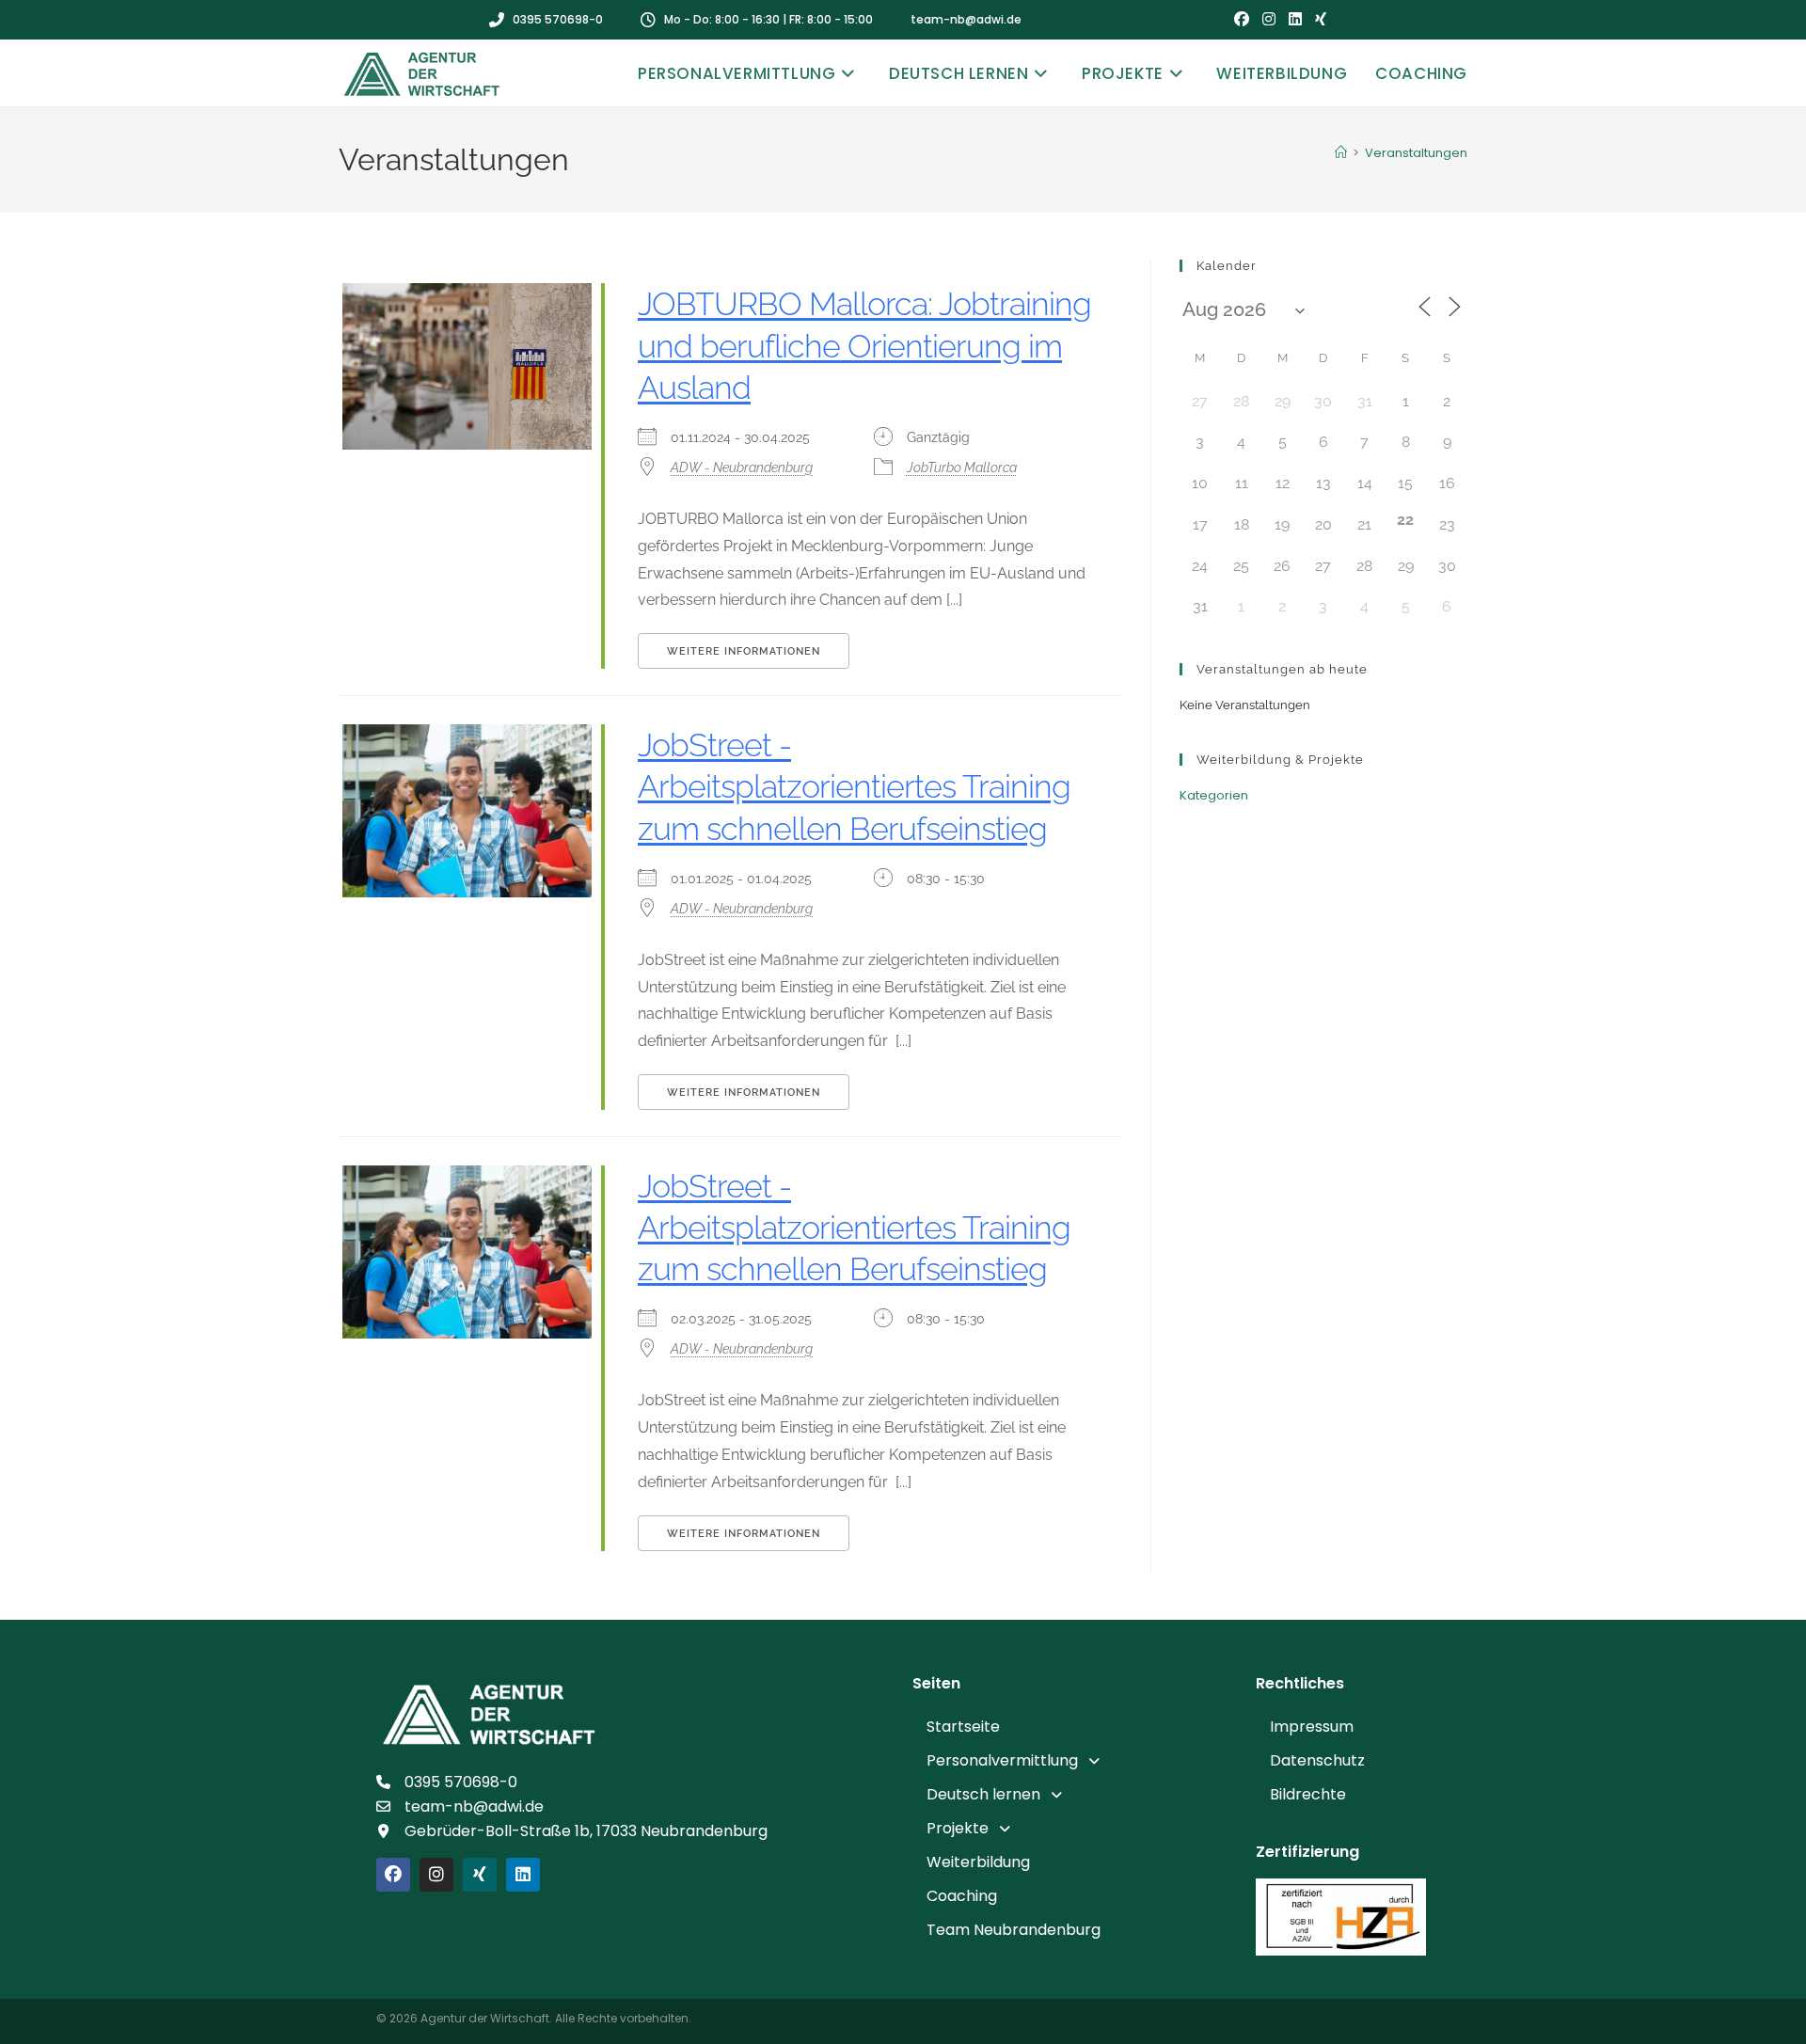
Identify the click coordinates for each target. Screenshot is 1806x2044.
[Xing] (480, 1875)
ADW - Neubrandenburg (742, 467)
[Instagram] (436, 1875)
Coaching (962, 1896)
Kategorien (1214, 795)
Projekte (958, 1828)
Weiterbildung (978, 1862)
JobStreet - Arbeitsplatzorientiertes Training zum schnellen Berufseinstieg (854, 786)
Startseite (963, 1727)
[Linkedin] (523, 1875)
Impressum (1312, 1727)
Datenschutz (1317, 1760)
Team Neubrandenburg (1014, 1930)
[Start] (1341, 153)
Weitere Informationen (744, 651)
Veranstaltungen (1416, 153)
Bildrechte (1308, 1794)
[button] (1075, 1761)
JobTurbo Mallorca (962, 467)
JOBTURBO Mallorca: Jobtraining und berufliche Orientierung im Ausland (864, 345)
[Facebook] (393, 1875)
